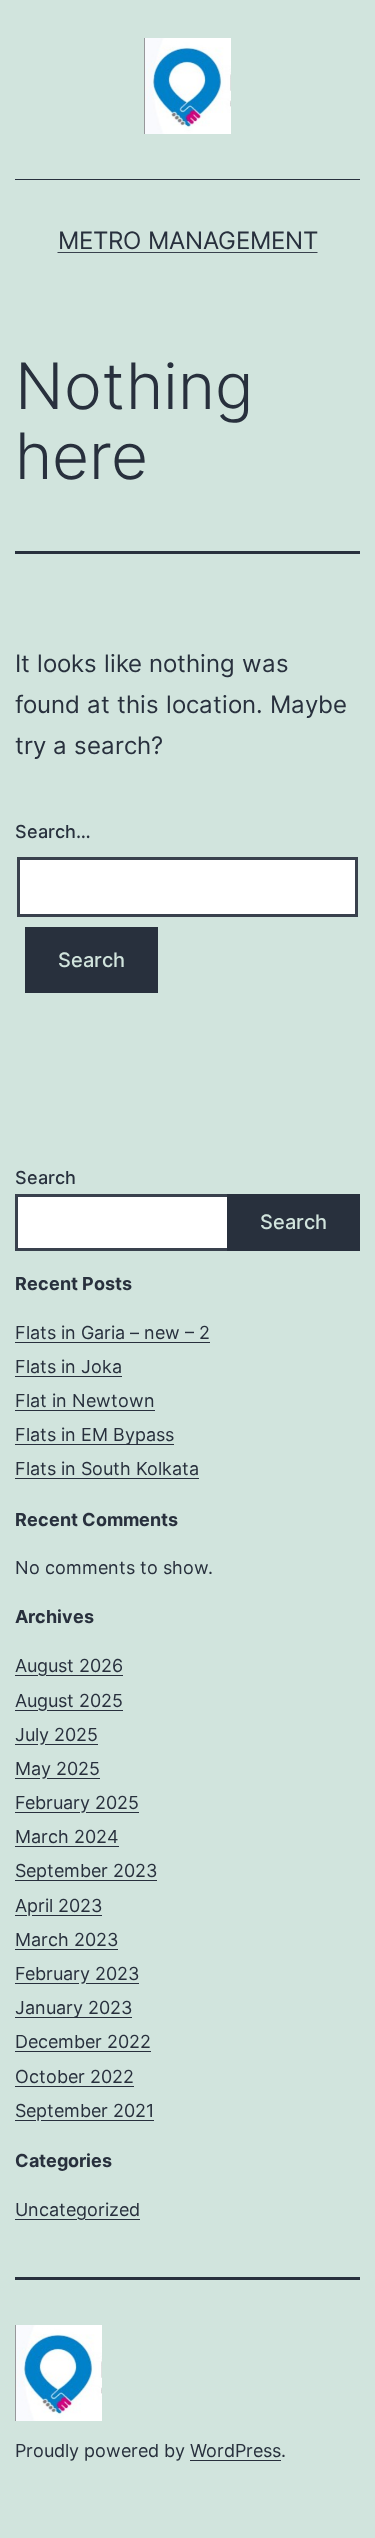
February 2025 (77, 1802)
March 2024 (67, 1836)
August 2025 (69, 1700)
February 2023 (77, 1973)
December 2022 (83, 2041)
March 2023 (66, 1939)
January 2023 (73, 2007)
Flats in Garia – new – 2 (112, 1332)
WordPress (235, 2450)
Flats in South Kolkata (107, 1468)
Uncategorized (77, 2209)
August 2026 (69, 1665)
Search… (53, 831)
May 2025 (57, 1768)
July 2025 (56, 1734)
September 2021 (84, 2110)
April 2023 (58, 1905)
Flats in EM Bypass (94, 1434)
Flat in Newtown (85, 1400)
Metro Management (188, 240)
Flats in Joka (68, 1366)
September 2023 (86, 1870)
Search (45, 1177)
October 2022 (74, 2076)
